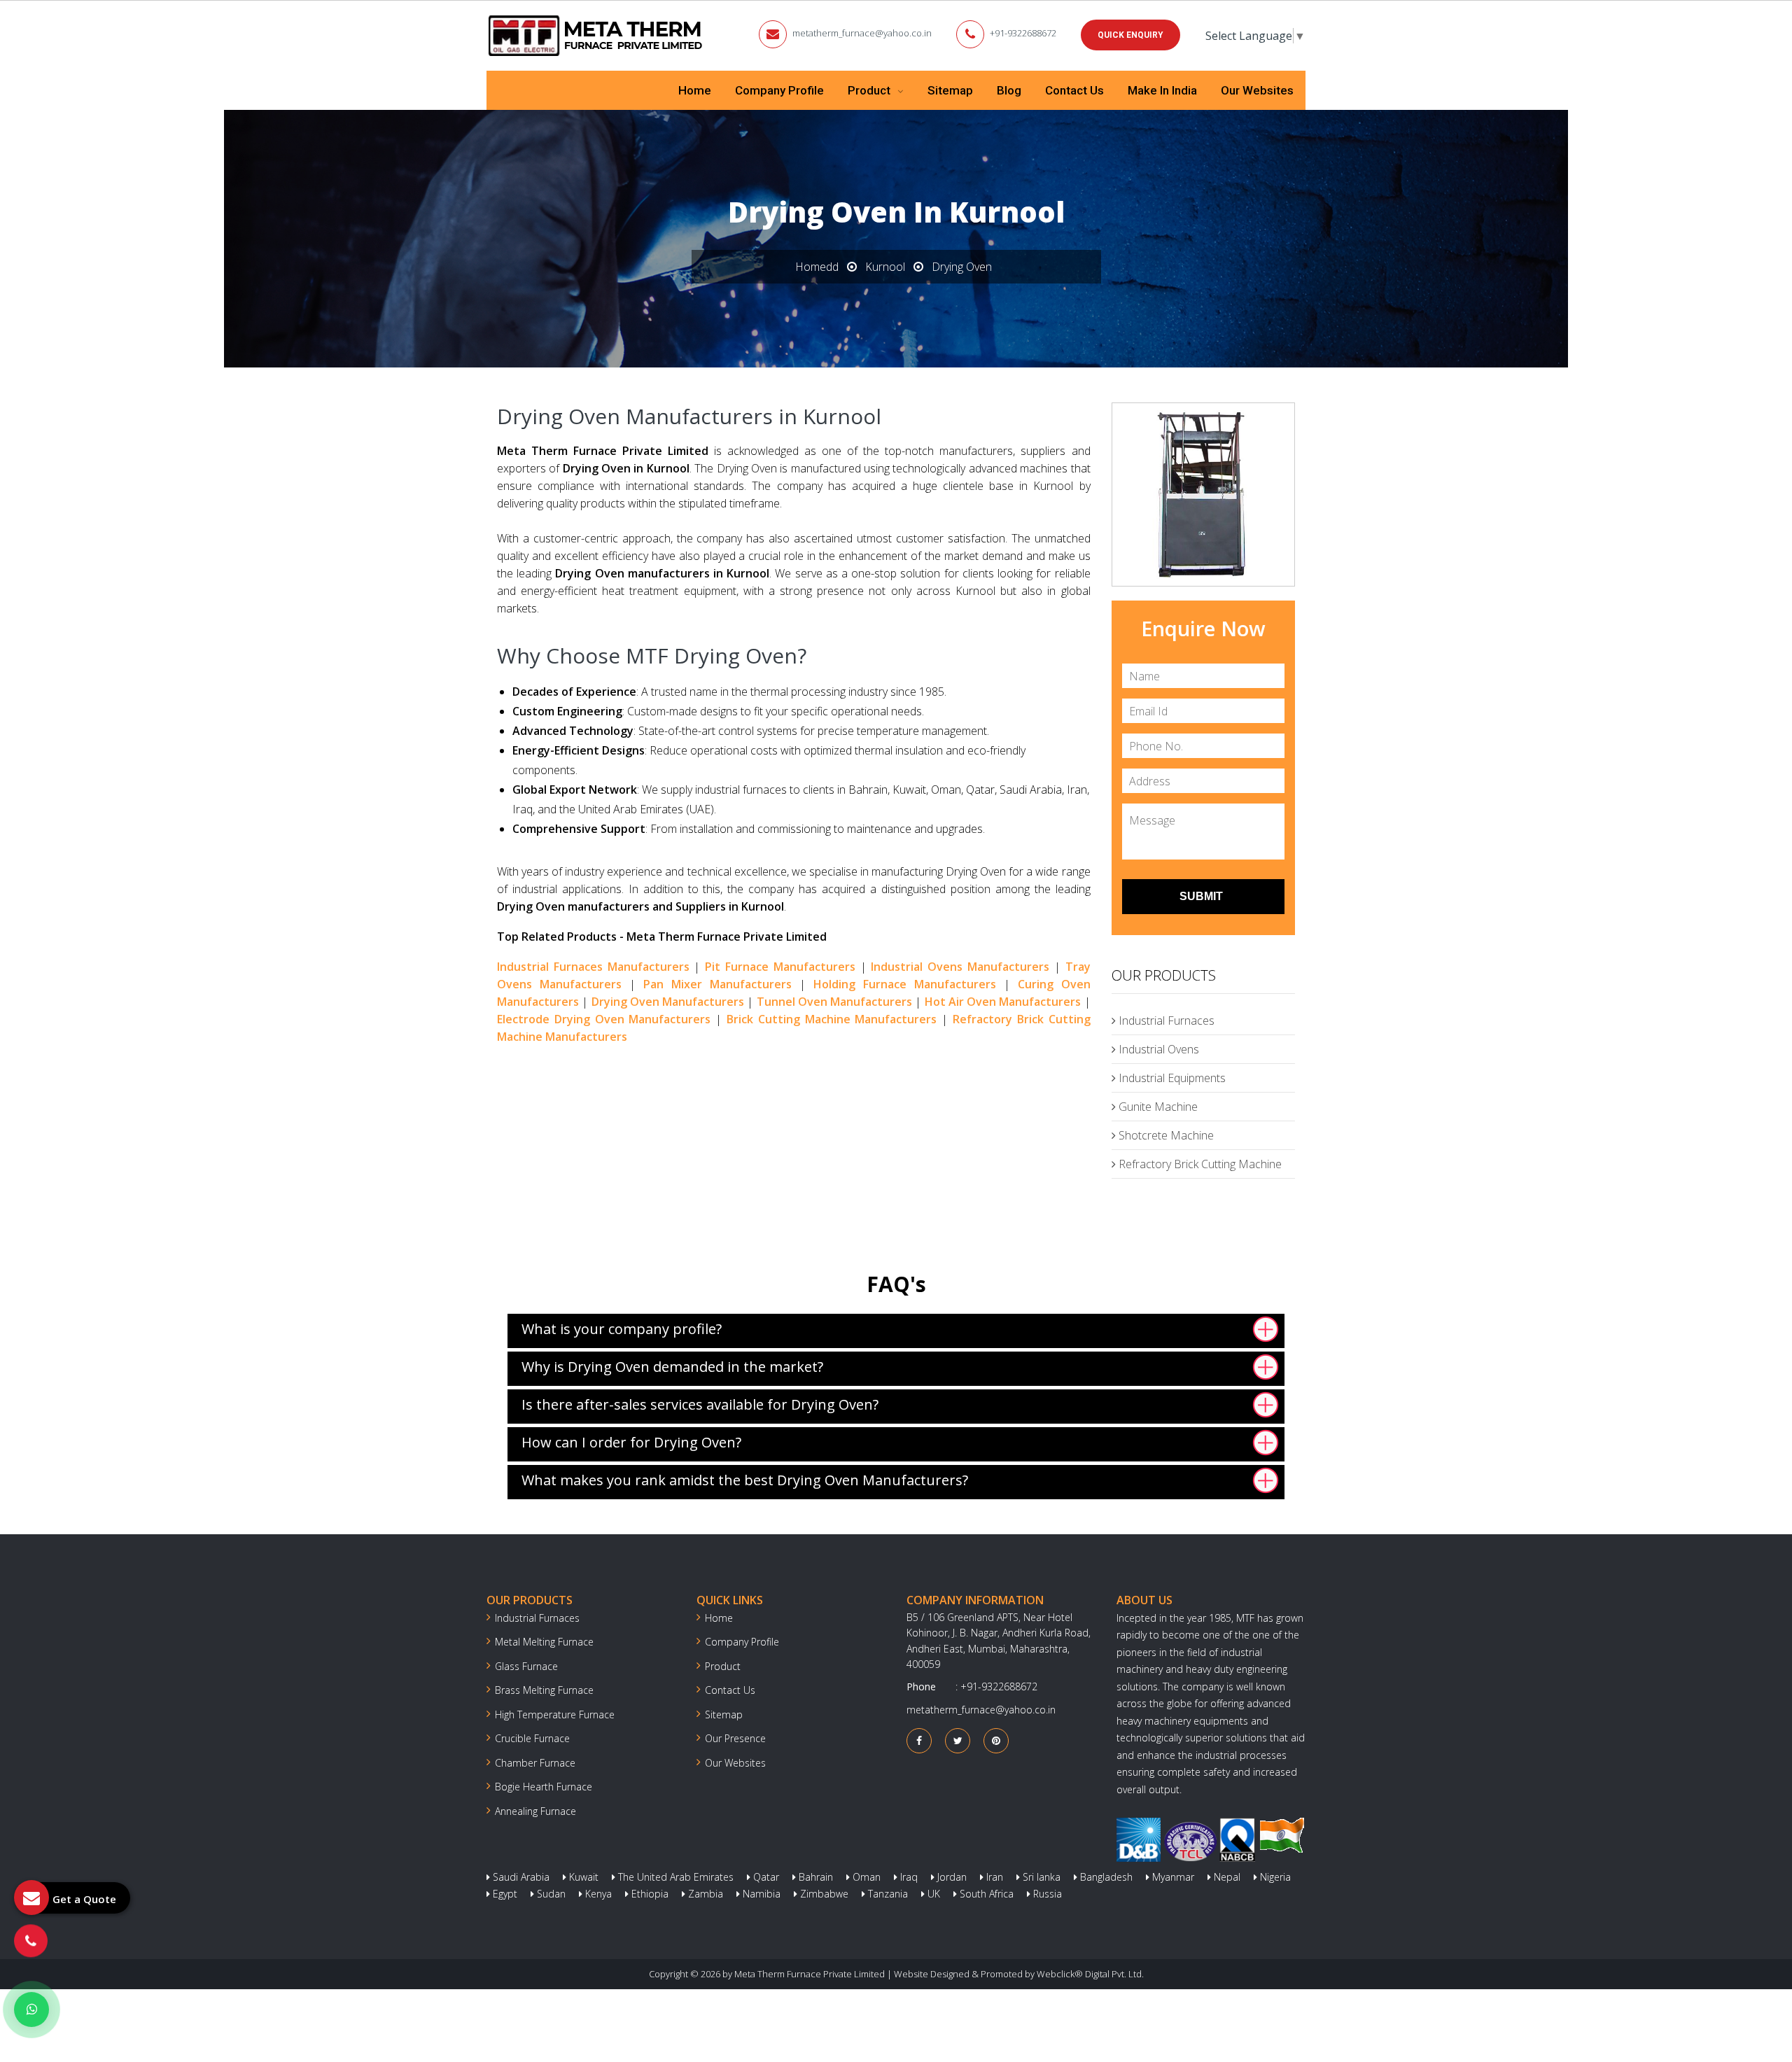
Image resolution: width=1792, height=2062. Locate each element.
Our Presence (735, 1738)
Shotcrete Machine (1165, 1135)
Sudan (550, 1894)
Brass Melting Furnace (544, 1690)
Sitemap (950, 90)
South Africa (985, 1894)
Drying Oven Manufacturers (668, 1002)
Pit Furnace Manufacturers (780, 967)
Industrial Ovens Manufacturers (960, 967)
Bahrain (814, 1877)
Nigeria (1274, 1877)
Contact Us (1074, 90)
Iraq (908, 1877)
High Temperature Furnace (555, 1714)
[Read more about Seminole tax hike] (31, 2010)
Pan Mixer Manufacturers (717, 984)
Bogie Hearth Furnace (544, 1787)
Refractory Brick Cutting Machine (1199, 1164)
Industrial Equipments (1171, 1078)
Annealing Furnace (535, 1811)
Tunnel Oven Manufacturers (835, 1002)
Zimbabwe (823, 1894)
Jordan (951, 1877)
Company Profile (779, 90)
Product (870, 90)
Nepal (1226, 1877)
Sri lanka (1040, 1877)
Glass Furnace (526, 1666)
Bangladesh (1105, 1877)
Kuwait (582, 1877)
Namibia (760, 1894)
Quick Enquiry (1130, 35)
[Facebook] (919, 1740)
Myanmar (1172, 1877)
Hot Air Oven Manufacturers (1003, 1002)
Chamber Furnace (535, 1763)
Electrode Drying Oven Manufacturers (604, 1019)
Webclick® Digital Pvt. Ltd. (1090, 1974)
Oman (865, 1877)
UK (932, 1894)
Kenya (597, 1894)
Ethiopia (649, 1894)
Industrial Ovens (1157, 1049)
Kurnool (885, 267)
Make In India (1162, 90)
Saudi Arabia (520, 1877)
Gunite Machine (1157, 1107)
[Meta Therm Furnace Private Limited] (596, 36)
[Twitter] (958, 1740)
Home (695, 90)
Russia (1046, 1894)
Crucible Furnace (532, 1738)
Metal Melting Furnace (544, 1642)
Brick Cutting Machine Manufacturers (832, 1019)
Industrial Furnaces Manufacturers (593, 967)
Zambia (704, 1894)
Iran (993, 1877)
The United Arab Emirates (674, 1877)
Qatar (765, 1877)
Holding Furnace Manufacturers (905, 984)
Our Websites (1257, 90)
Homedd (817, 267)
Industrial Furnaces (1165, 1021)
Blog (1009, 90)
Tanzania (887, 1894)
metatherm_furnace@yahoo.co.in (862, 33)
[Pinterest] (996, 1740)
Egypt (504, 1894)
